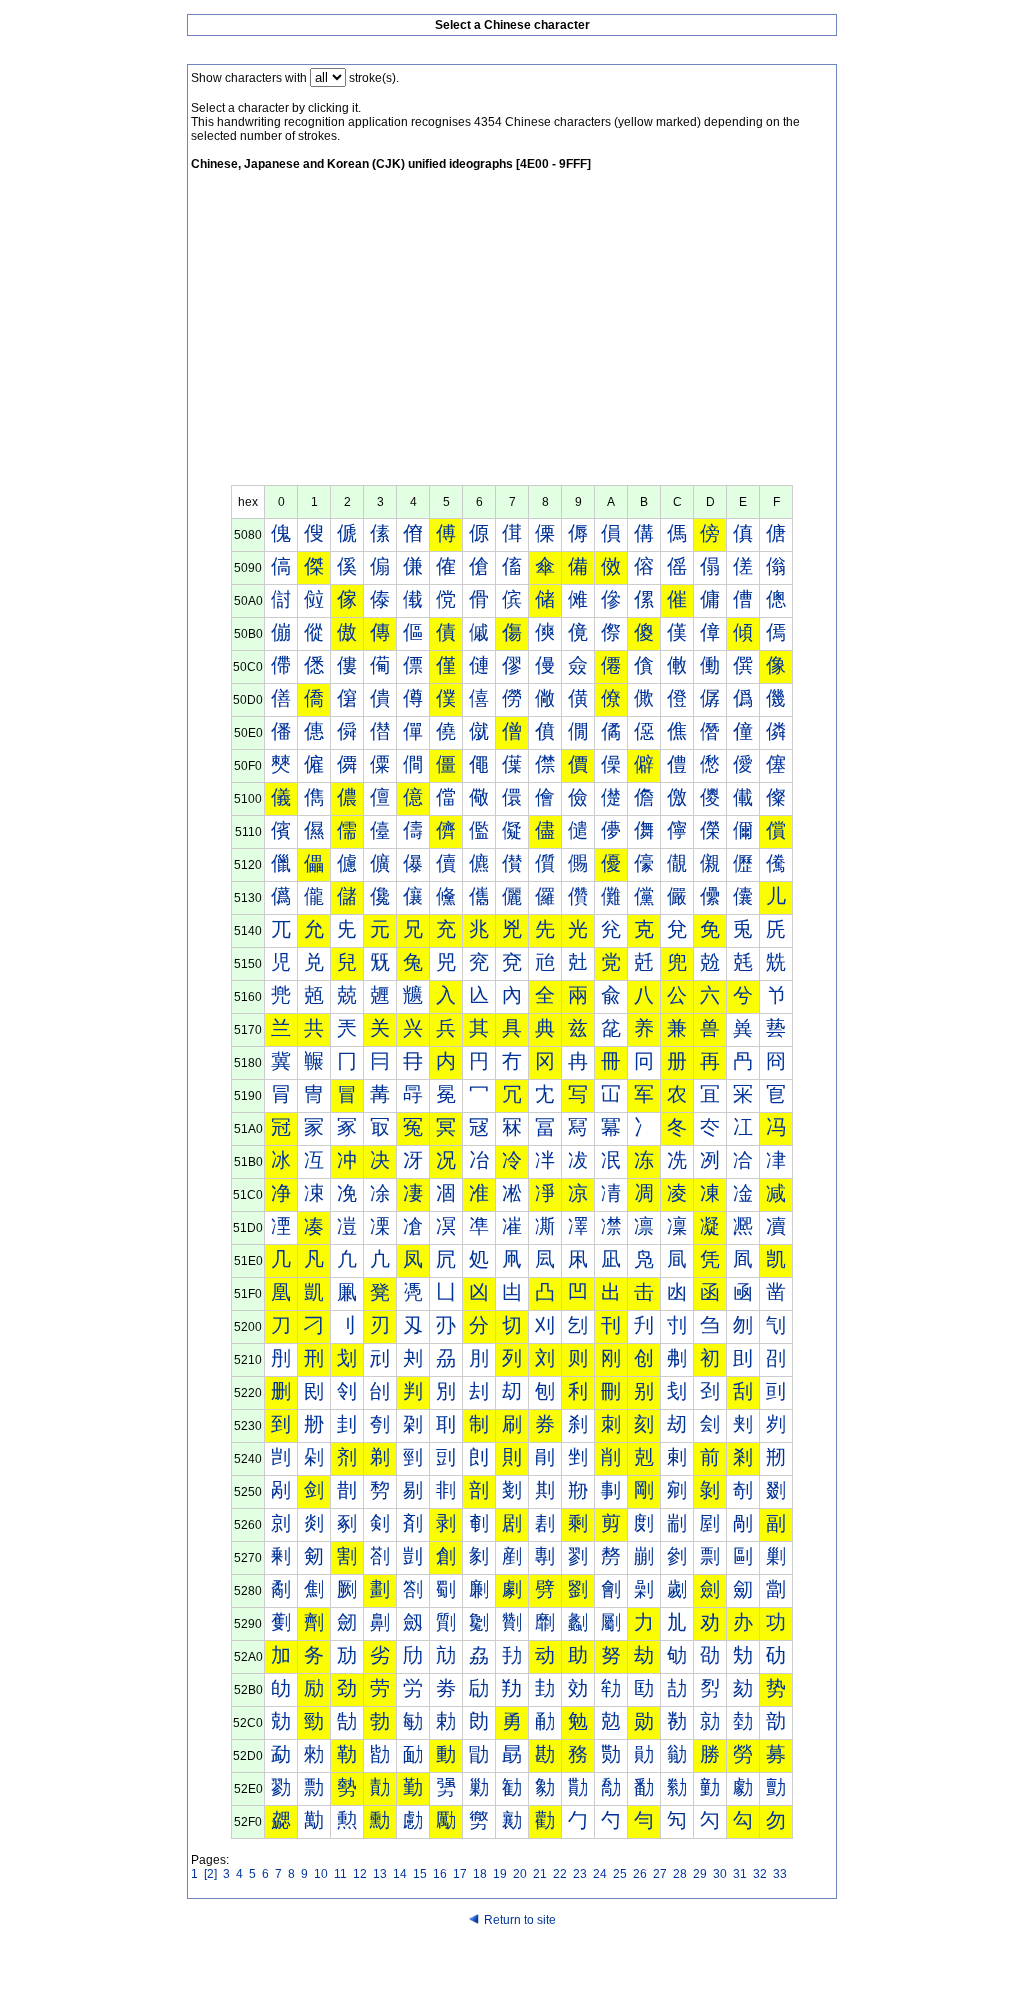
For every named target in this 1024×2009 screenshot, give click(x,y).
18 (480, 1874)
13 (380, 1874)
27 (660, 1874)
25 (620, 1874)
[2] (210, 1874)
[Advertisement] (512, 335)
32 (760, 1874)
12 (360, 1874)
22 (560, 1874)
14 (400, 1874)
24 (600, 1874)
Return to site (520, 1920)
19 (500, 1874)
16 (440, 1874)
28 (680, 1874)
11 (340, 1874)
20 (520, 1874)
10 (321, 1874)
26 (640, 1874)
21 (540, 1874)
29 (700, 1874)
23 (580, 1874)
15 (420, 1874)
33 (780, 1874)
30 (720, 1874)
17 (460, 1874)
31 (740, 1874)
